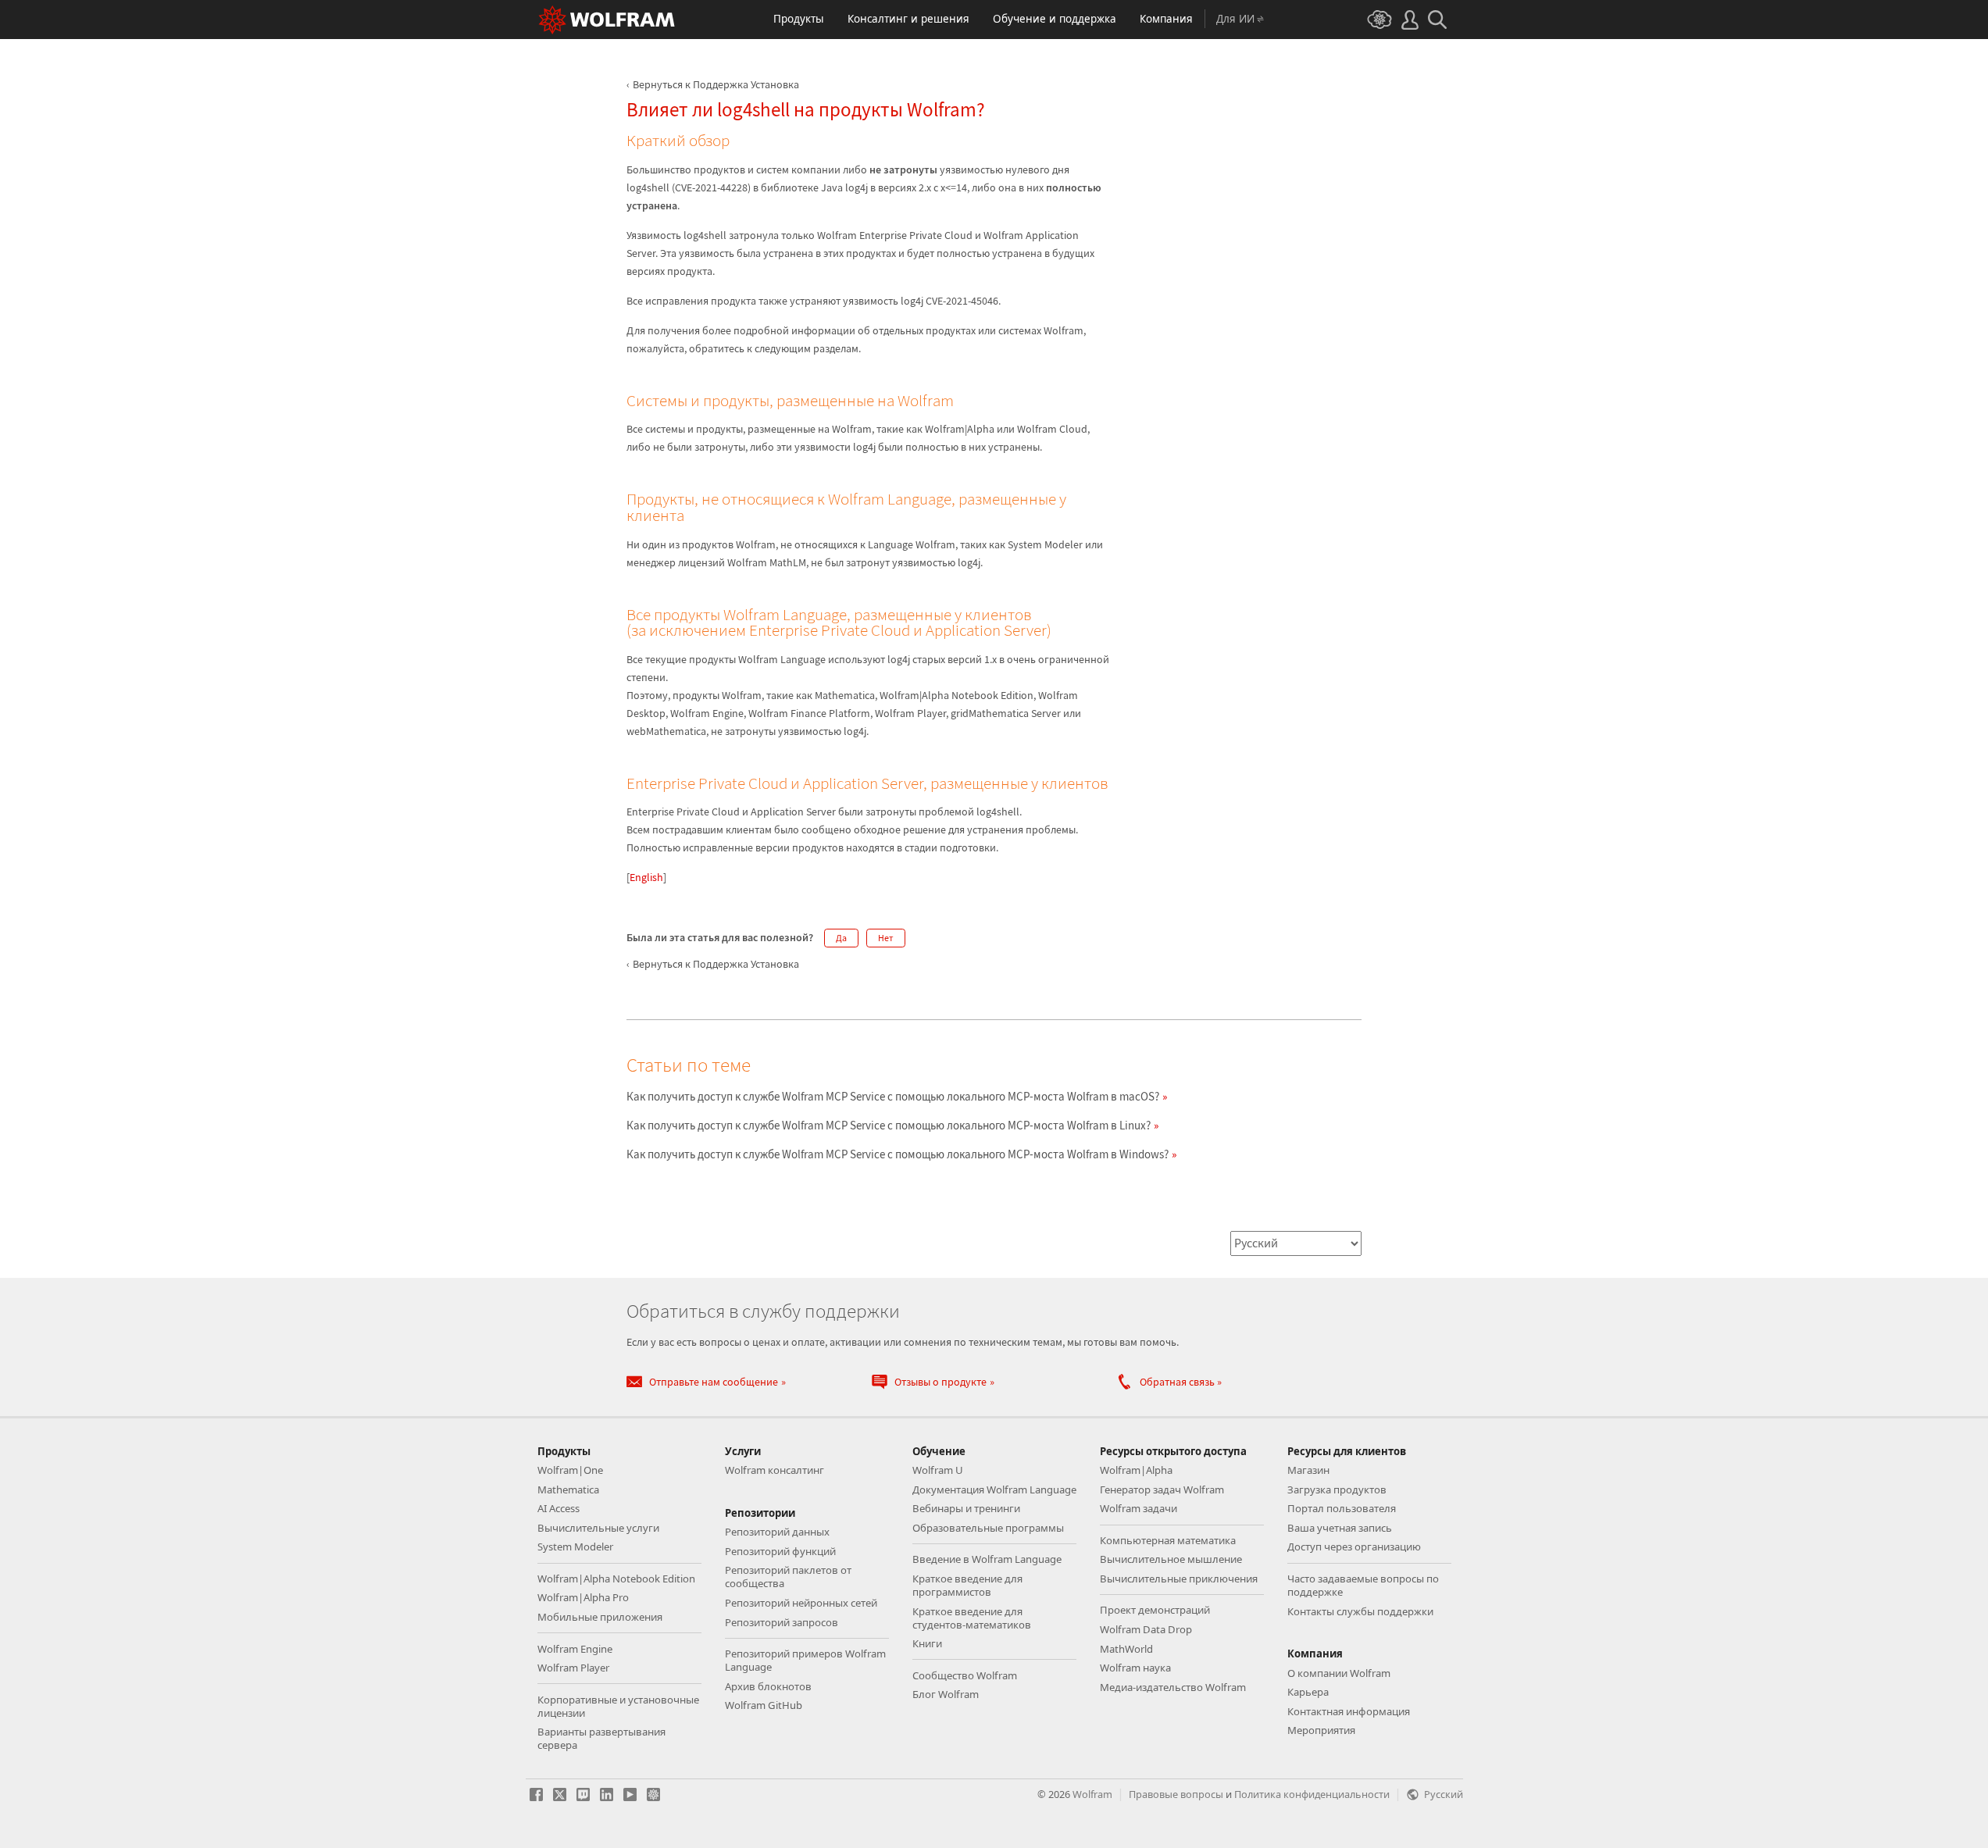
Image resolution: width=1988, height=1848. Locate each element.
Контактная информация (1349, 1711)
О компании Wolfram (1339, 1673)
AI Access (559, 1508)
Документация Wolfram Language (994, 1489)
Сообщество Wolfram (965, 1675)
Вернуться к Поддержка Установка (716, 84)
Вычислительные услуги (598, 1528)
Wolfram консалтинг (774, 1470)
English (646, 877)
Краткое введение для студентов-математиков (972, 1618)
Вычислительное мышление (1171, 1559)
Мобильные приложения (600, 1617)
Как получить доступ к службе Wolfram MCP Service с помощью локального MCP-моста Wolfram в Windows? (898, 1154)
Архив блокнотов (768, 1686)
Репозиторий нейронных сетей (801, 1603)
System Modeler (575, 1547)
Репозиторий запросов (782, 1622)
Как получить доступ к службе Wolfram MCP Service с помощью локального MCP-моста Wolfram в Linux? (889, 1125)
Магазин (1308, 1470)
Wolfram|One (570, 1470)
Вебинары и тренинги (966, 1508)
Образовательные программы (988, 1528)
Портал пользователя (1342, 1508)
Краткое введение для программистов (967, 1585)
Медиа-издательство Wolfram (1173, 1687)
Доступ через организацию (1354, 1547)
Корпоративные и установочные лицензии (618, 1706)
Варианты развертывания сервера (601, 1738)
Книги (927, 1643)
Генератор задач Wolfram (1162, 1489)
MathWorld (1126, 1649)
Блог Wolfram (946, 1694)
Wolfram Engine (575, 1649)
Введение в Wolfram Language (987, 1559)
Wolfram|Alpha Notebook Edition (616, 1579)
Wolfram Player (573, 1668)
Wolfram (1092, 1794)
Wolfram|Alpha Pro (583, 1597)
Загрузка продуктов (1337, 1489)
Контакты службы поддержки (1360, 1611)
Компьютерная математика (1168, 1540)
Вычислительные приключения (1179, 1579)
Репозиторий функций (780, 1551)
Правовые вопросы (1176, 1794)
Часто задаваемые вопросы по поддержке (1363, 1585)
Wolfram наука (1135, 1668)
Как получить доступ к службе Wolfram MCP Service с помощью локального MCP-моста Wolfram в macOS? (893, 1096)
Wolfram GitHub (764, 1705)
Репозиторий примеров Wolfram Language (805, 1660)
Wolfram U (938, 1470)
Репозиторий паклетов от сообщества (788, 1577)
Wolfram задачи (1139, 1508)
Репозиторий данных (777, 1532)
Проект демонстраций (1155, 1610)
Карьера (1308, 1692)
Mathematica (568, 1489)
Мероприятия (1321, 1730)
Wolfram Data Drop (1146, 1629)
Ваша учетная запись (1340, 1528)
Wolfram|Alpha (1136, 1470)
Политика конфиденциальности (1312, 1794)
